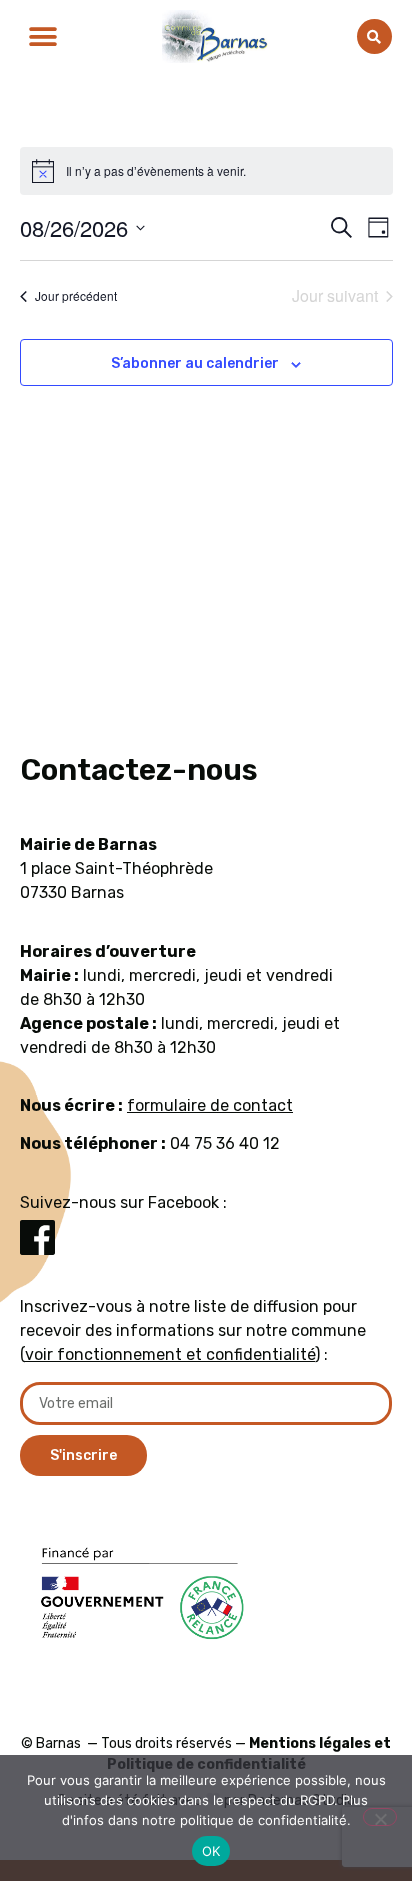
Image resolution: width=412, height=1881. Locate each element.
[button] (42, 36)
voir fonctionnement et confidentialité (170, 1354)
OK (211, 1851)
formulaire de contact (210, 1105)
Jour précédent (76, 295)
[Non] (380, 1817)
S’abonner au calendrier (195, 363)
